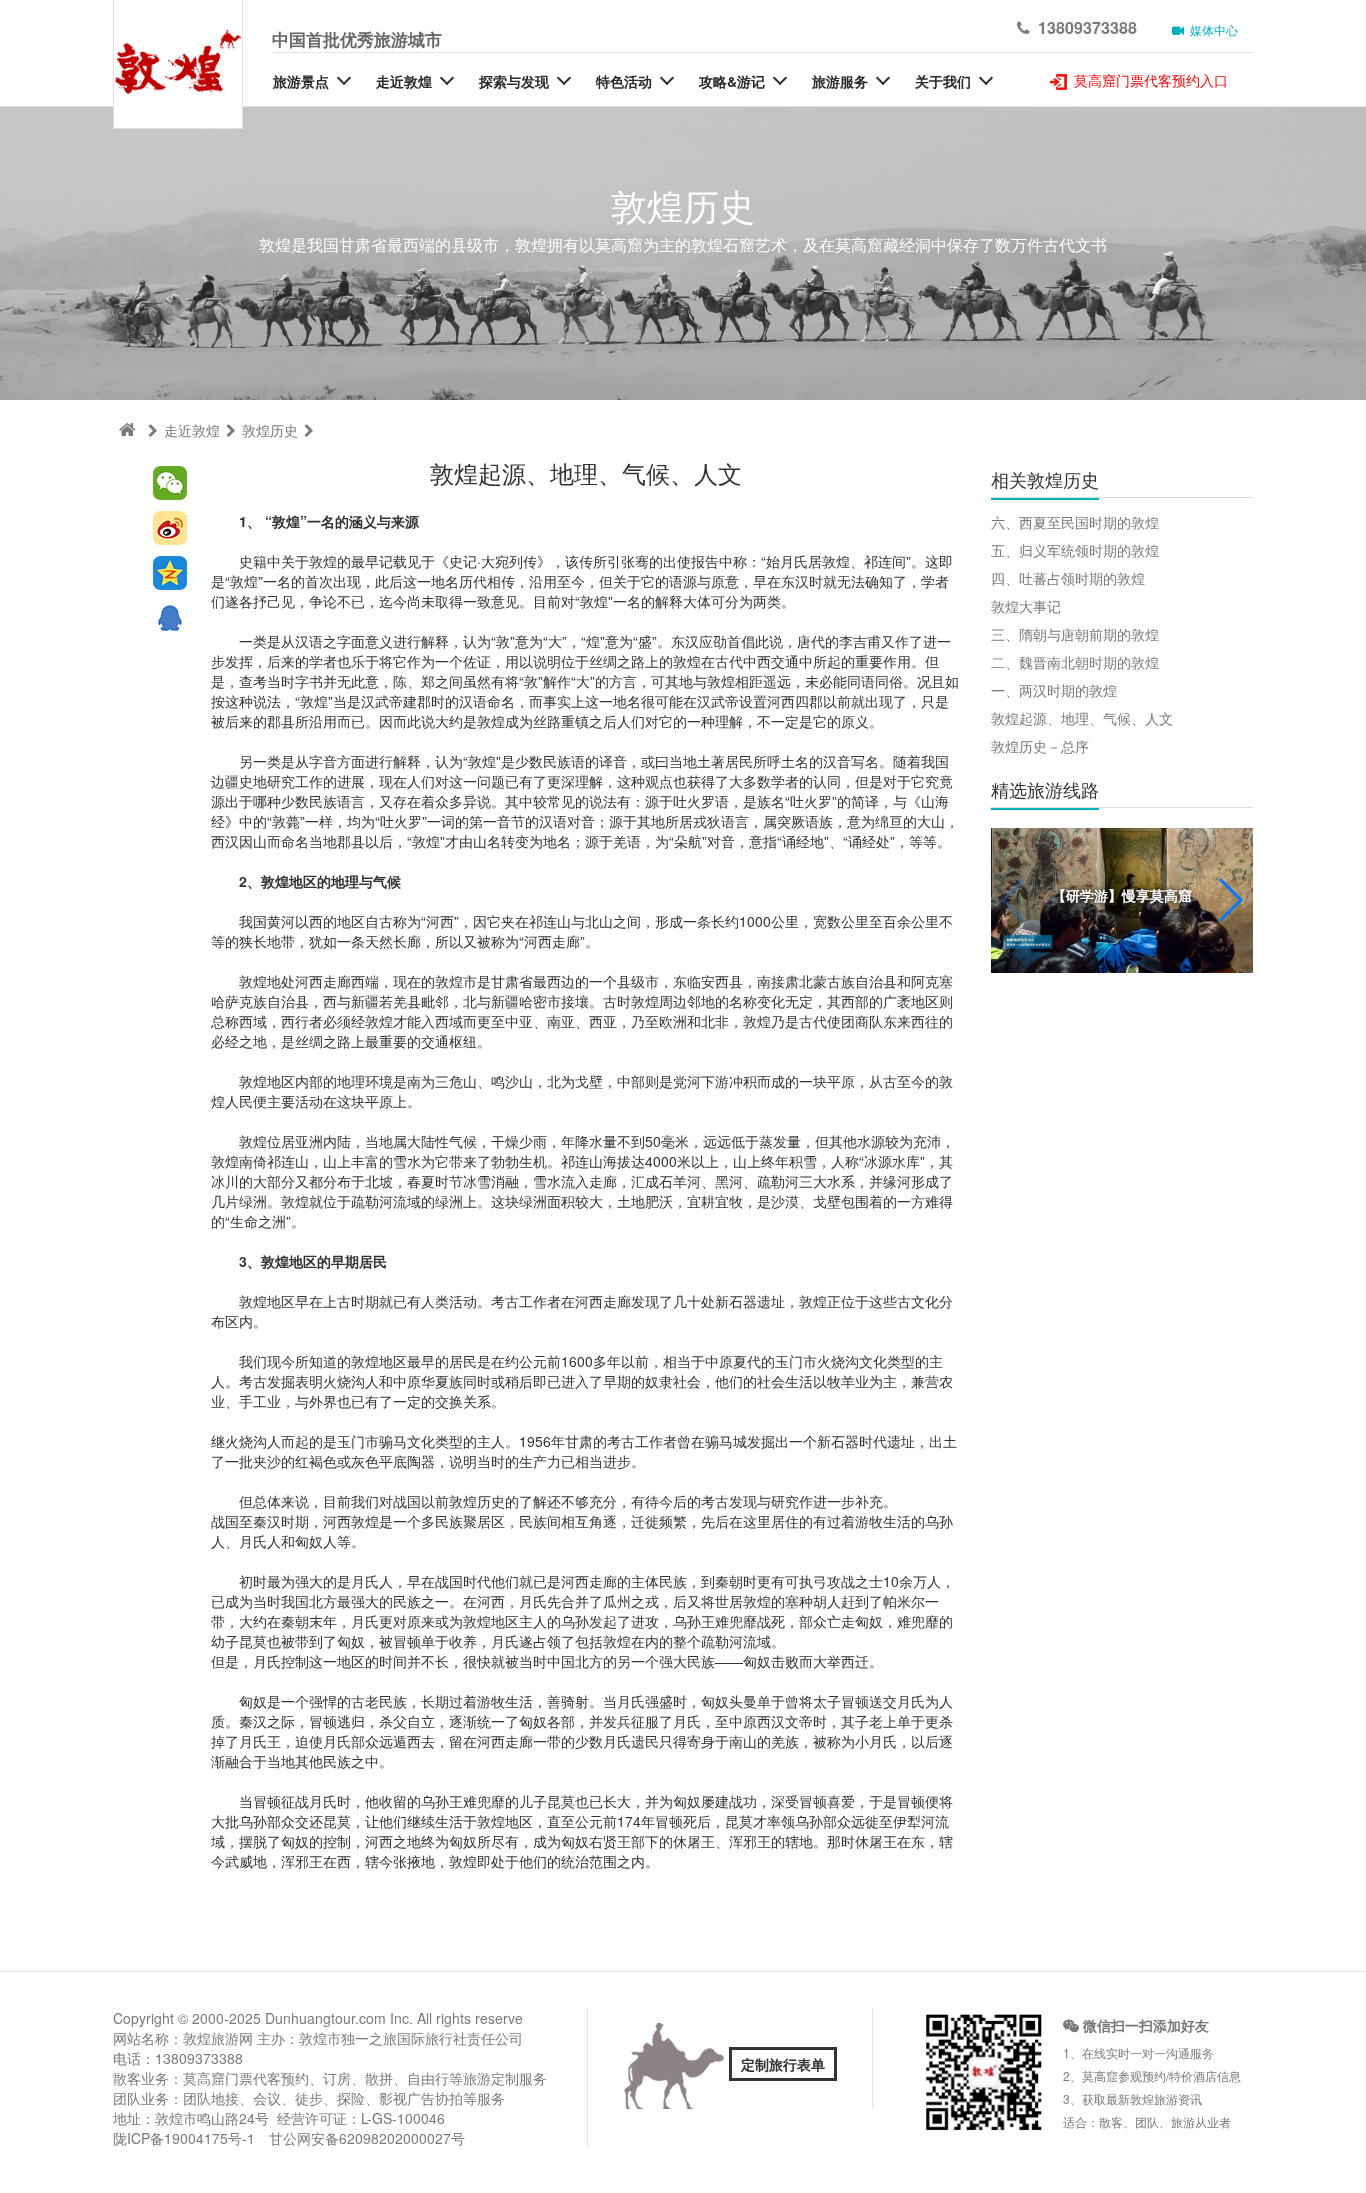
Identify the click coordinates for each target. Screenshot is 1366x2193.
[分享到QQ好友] (170, 618)
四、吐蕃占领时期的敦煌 (1068, 578)
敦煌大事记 (1026, 606)
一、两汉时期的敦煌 (1054, 690)
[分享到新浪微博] (170, 528)
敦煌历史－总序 (1040, 746)
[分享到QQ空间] (170, 573)
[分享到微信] (170, 483)
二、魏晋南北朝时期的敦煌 (1075, 662)
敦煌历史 (270, 430)
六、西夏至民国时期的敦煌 (1075, 522)
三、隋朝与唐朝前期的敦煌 (1075, 634)
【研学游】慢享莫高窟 (1122, 895)
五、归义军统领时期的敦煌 (1075, 550)
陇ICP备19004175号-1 (184, 2138)
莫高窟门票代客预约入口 (1149, 80)
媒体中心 (1211, 29)
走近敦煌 (192, 430)
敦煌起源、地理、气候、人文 (1082, 718)
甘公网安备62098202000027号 (367, 2138)
